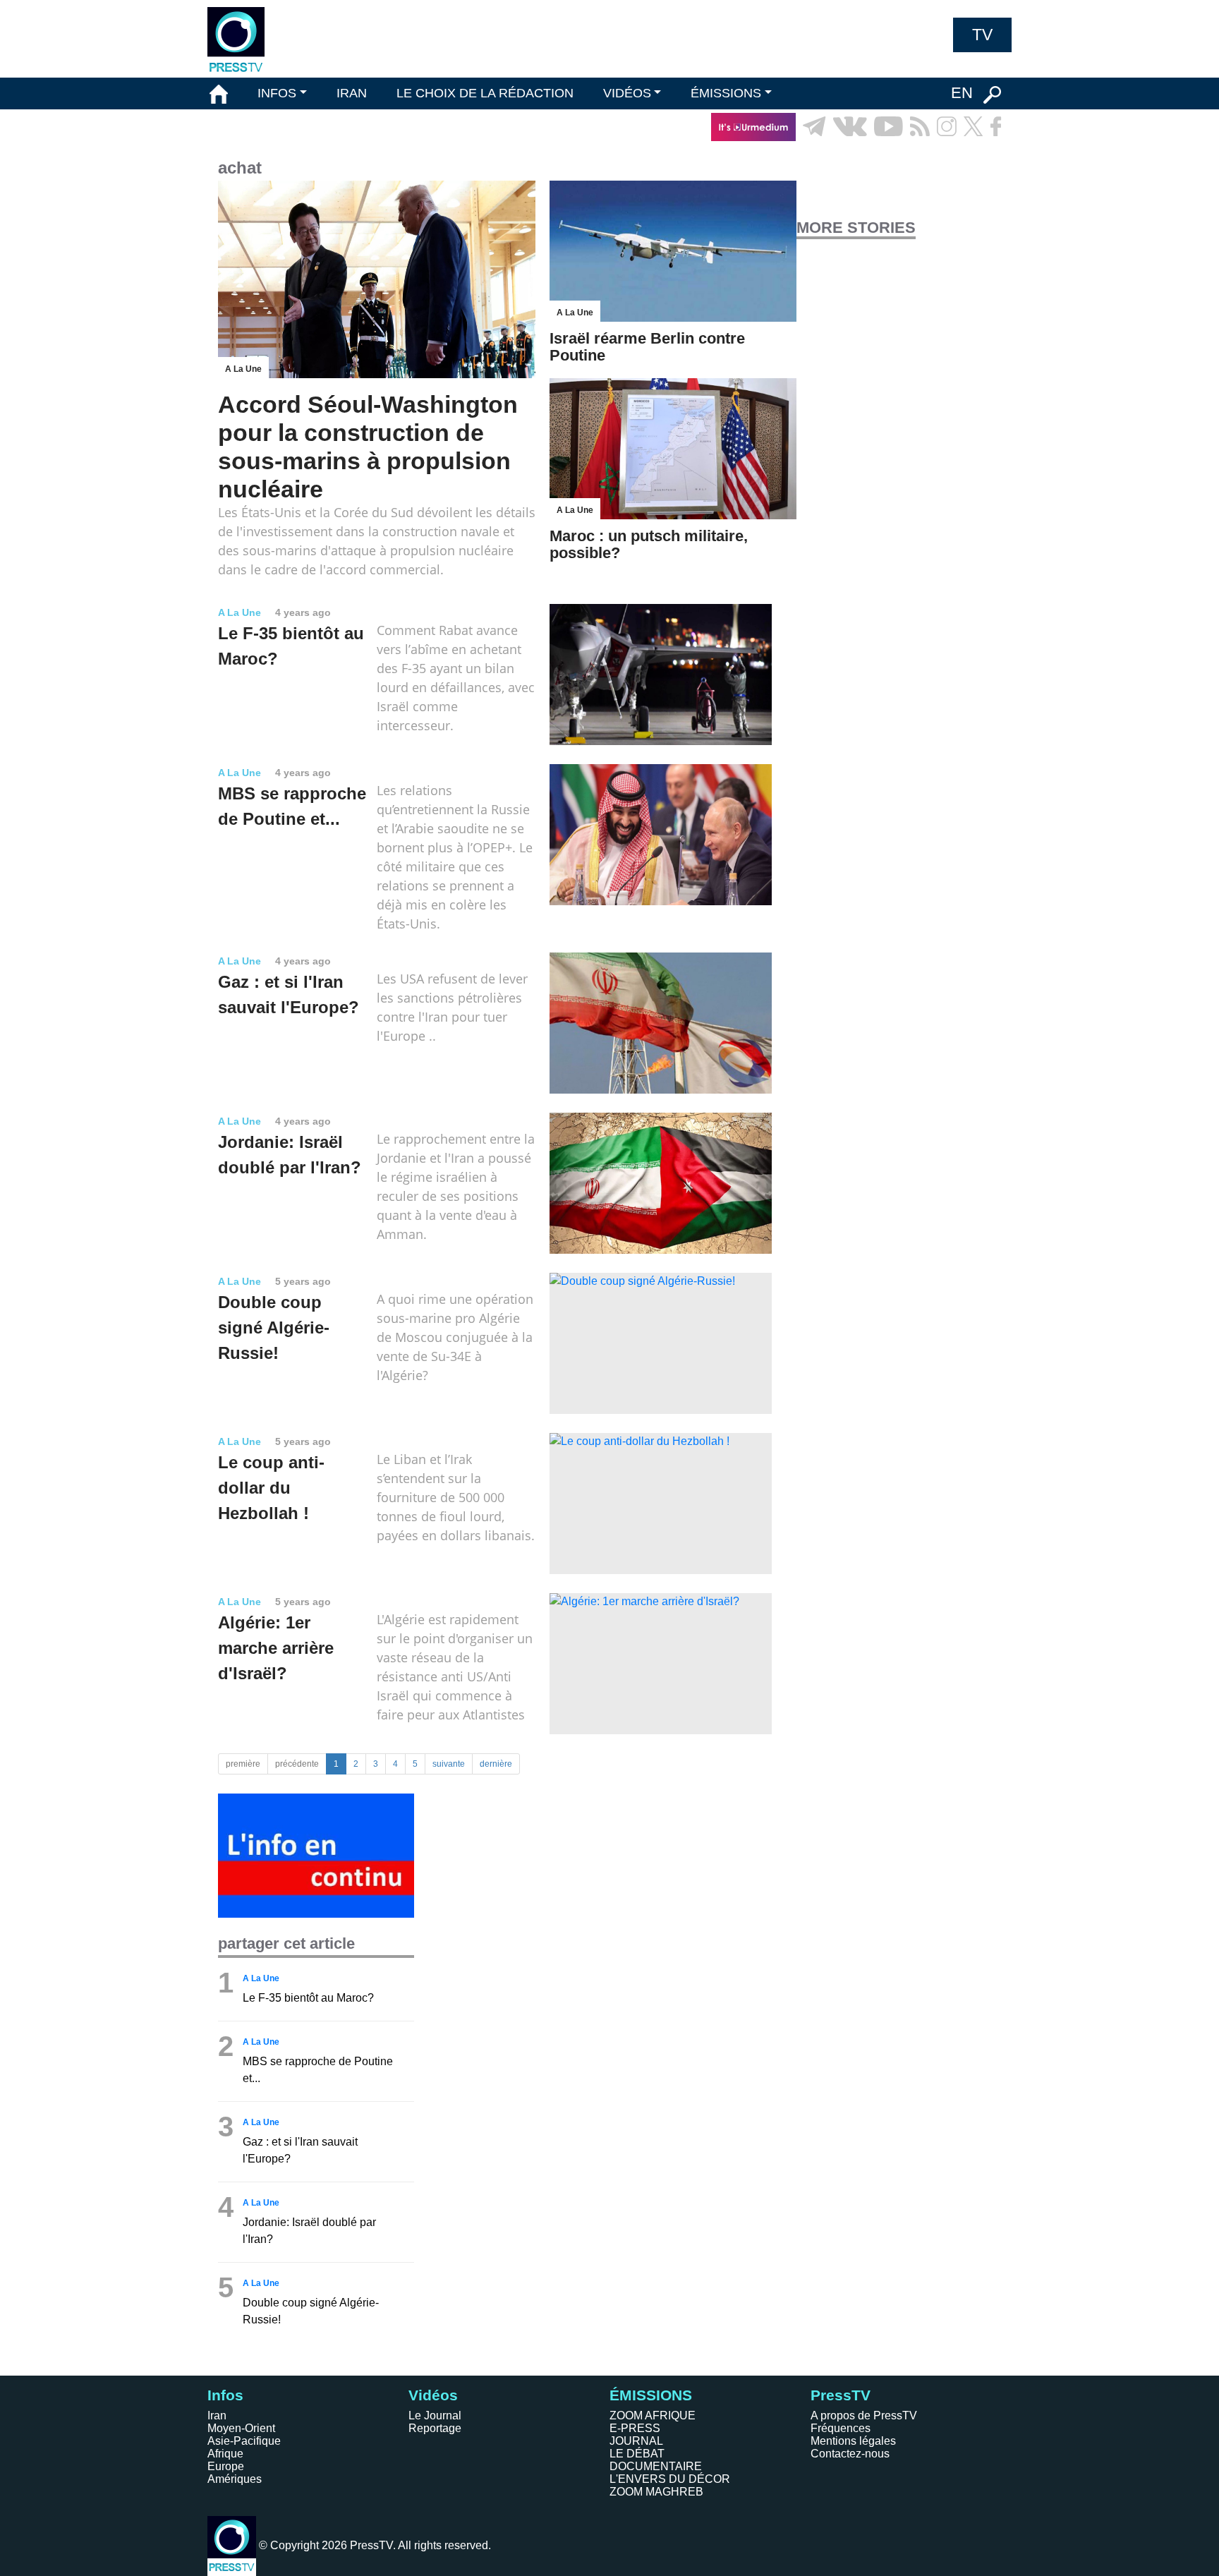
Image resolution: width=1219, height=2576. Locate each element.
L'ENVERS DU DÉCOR (670, 2479)
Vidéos (433, 2395)
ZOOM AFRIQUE (653, 2415)
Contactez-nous (850, 2454)
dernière (496, 1764)
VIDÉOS (627, 93)
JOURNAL (636, 2441)
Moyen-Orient (241, 2428)
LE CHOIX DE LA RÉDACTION (485, 93)
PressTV (841, 2395)
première (243, 1764)
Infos (225, 2395)
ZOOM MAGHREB (656, 2492)
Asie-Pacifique (244, 2441)
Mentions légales (853, 2441)
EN (962, 93)
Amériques (235, 2479)
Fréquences (841, 2428)
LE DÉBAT (637, 2454)
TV (982, 35)
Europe (226, 2466)
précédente (297, 1764)
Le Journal (435, 2415)
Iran (217, 2415)
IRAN (352, 93)
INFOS (277, 93)
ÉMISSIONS (726, 93)
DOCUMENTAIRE (656, 2466)
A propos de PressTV (864, 2415)
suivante (449, 1764)
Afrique (225, 2454)
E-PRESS (635, 2428)
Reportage (435, 2428)
